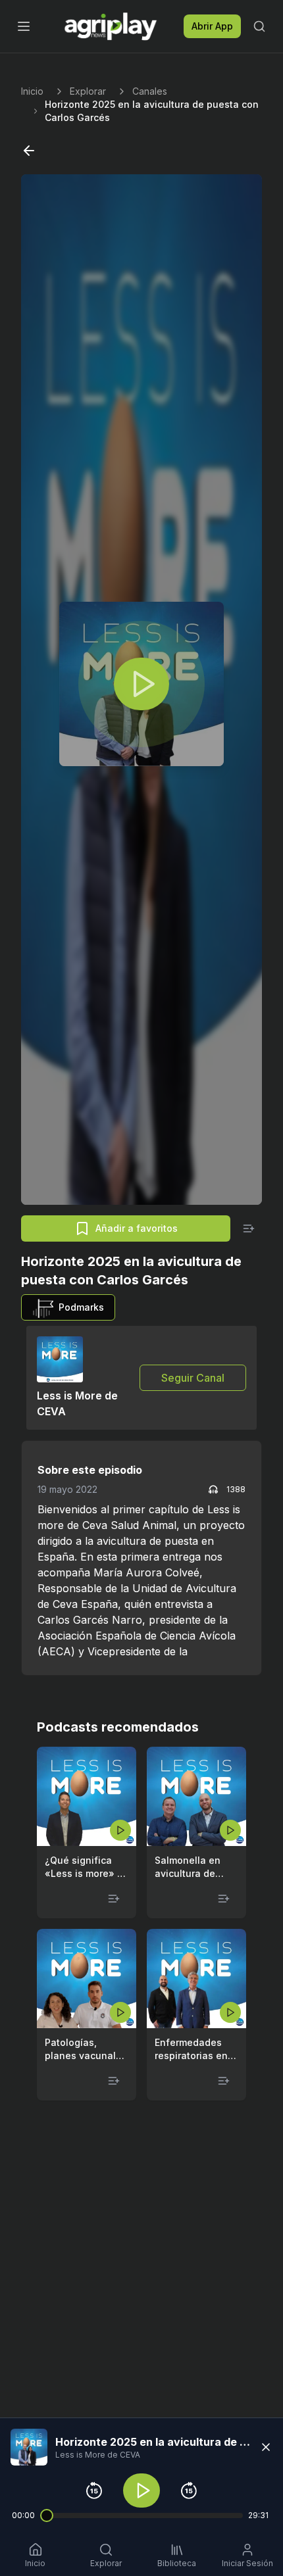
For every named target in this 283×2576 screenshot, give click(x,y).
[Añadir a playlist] (249, 1228)
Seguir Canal (193, 1378)
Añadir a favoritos (137, 1228)
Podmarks (81, 1307)
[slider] (47, 2515)
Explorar (88, 91)
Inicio (32, 91)
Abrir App (212, 26)
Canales (150, 91)
